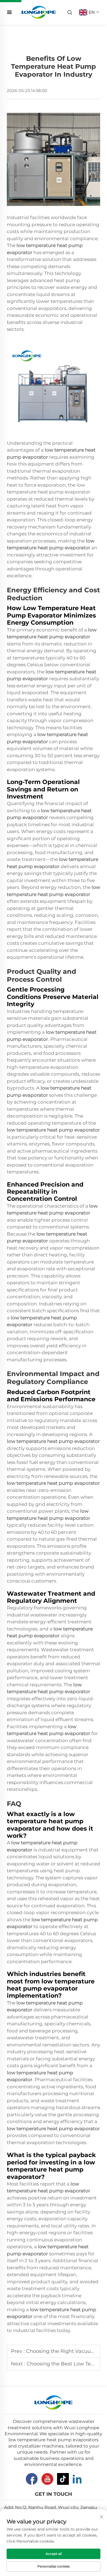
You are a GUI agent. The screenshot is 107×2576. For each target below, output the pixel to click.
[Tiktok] (63, 2479)
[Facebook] (32, 2479)
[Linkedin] (77, 2479)
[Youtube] (47, 2479)
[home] (39, 12)
